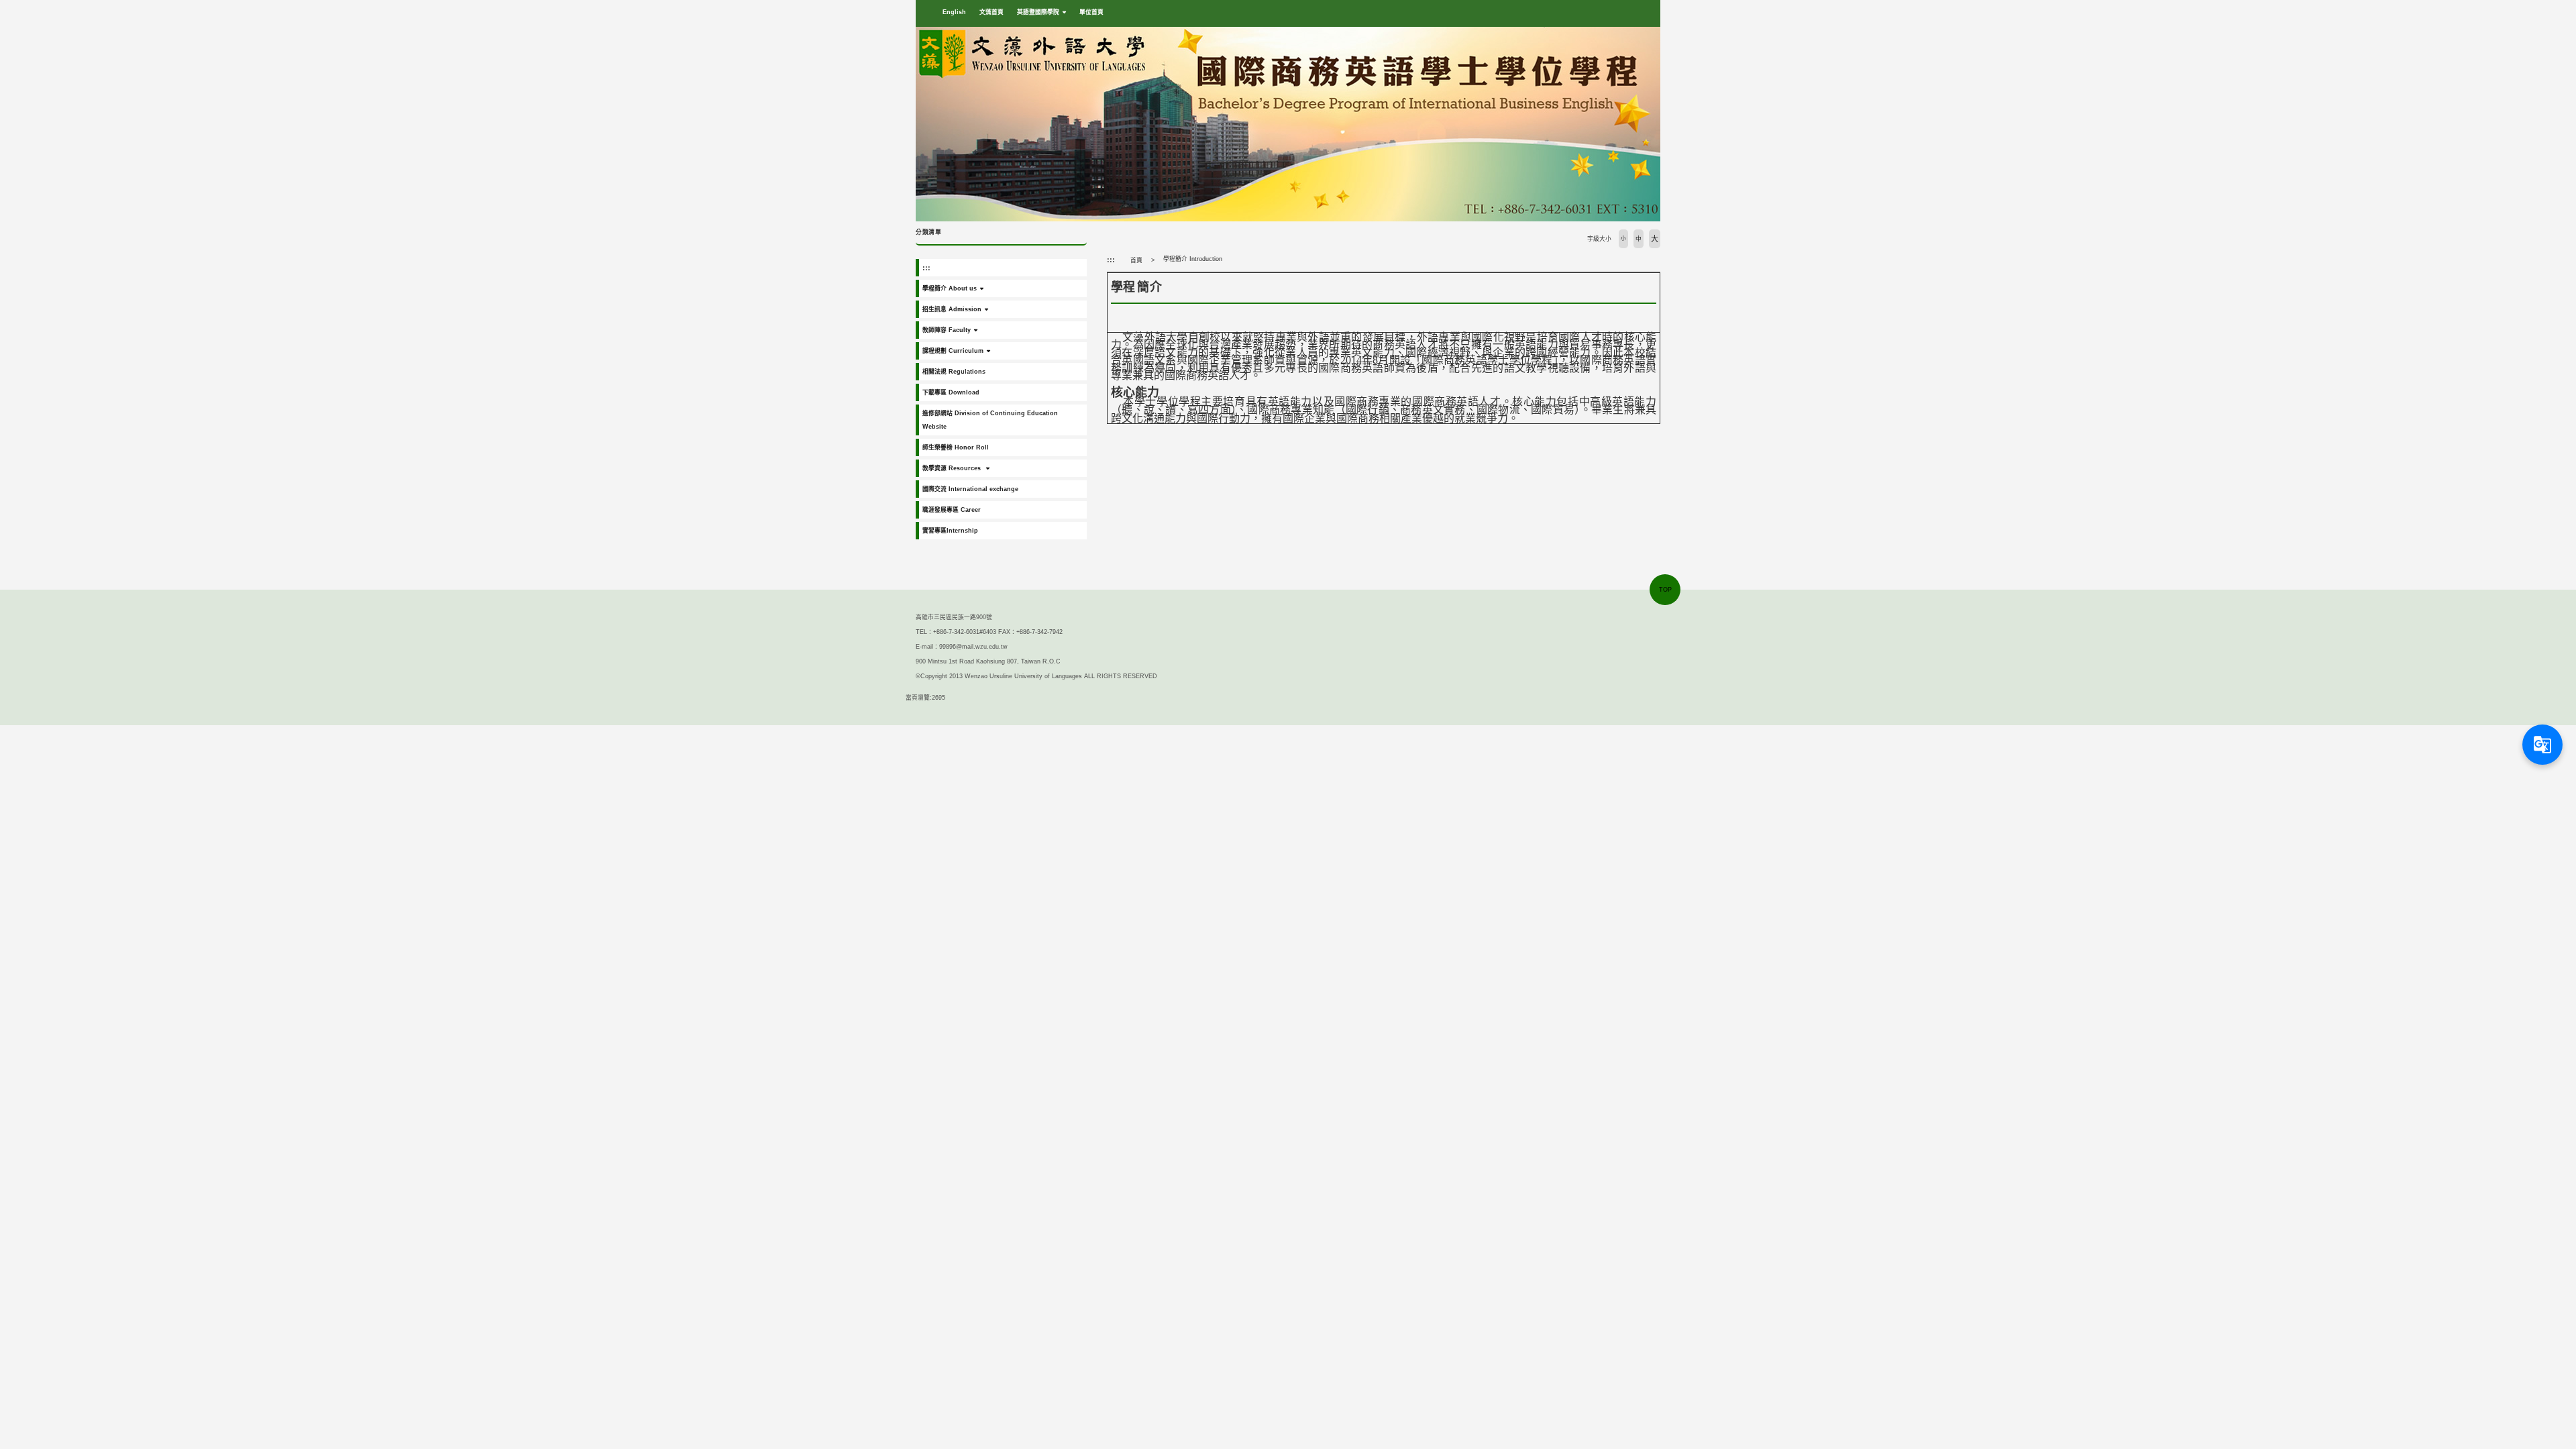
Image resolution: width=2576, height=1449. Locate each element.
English (954, 12)
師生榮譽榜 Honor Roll (956, 447)
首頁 (1136, 260)
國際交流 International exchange (970, 489)
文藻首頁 (991, 12)
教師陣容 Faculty (947, 330)
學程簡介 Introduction (1193, 259)
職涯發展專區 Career (952, 510)
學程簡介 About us (950, 288)
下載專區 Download (951, 392)
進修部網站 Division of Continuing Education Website (990, 420)
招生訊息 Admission (952, 309)
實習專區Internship (950, 531)
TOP (1665, 590)
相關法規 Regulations (954, 372)
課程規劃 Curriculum (953, 351)
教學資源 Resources (953, 468)
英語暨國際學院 (1038, 12)
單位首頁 (1091, 12)
